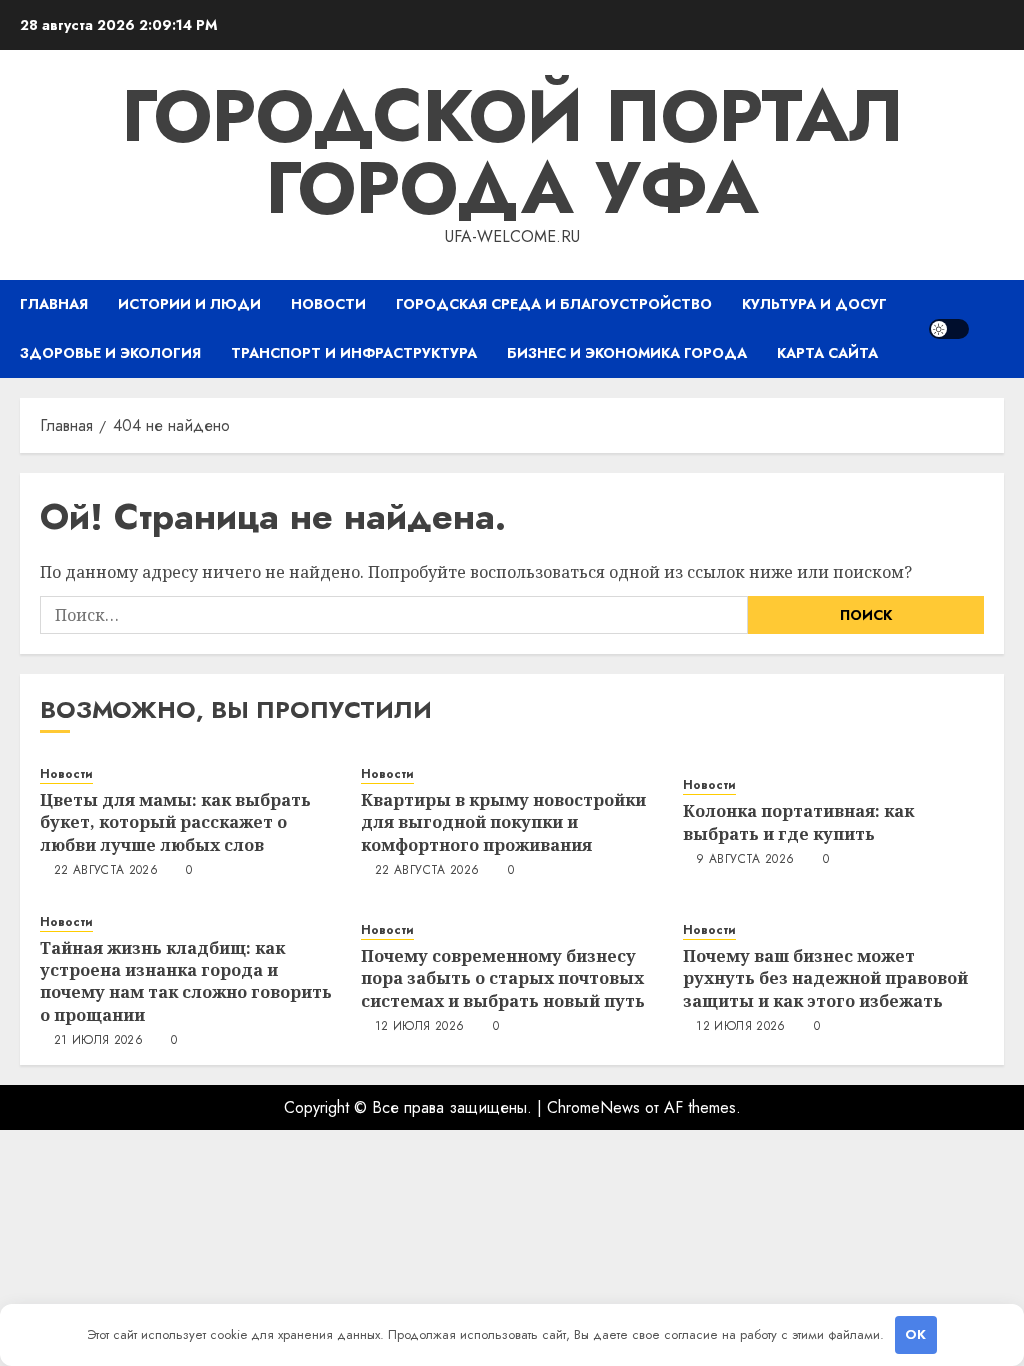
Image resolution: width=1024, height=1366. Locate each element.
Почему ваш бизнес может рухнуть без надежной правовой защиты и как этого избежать (825, 978)
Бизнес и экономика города (627, 353)
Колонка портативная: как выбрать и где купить (798, 822)
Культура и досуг (814, 304)
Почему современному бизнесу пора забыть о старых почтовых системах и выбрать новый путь (503, 978)
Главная (54, 304)
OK (915, 1334)
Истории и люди (189, 304)
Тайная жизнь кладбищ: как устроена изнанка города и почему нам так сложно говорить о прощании (186, 981)
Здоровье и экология (110, 353)
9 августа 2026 (745, 860)
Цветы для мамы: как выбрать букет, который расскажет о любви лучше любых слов (175, 822)
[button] (991, 328)
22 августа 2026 (106, 871)
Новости (328, 304)
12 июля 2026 (419, 1027)
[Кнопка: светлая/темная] (949, 329)
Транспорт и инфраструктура (354, 353)
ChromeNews (593, 1107)
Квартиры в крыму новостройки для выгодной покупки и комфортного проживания (503, 822)
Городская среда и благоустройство (554, 304)
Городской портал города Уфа (512, 152)
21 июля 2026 (98, 1041)
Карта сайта (827, 353)
